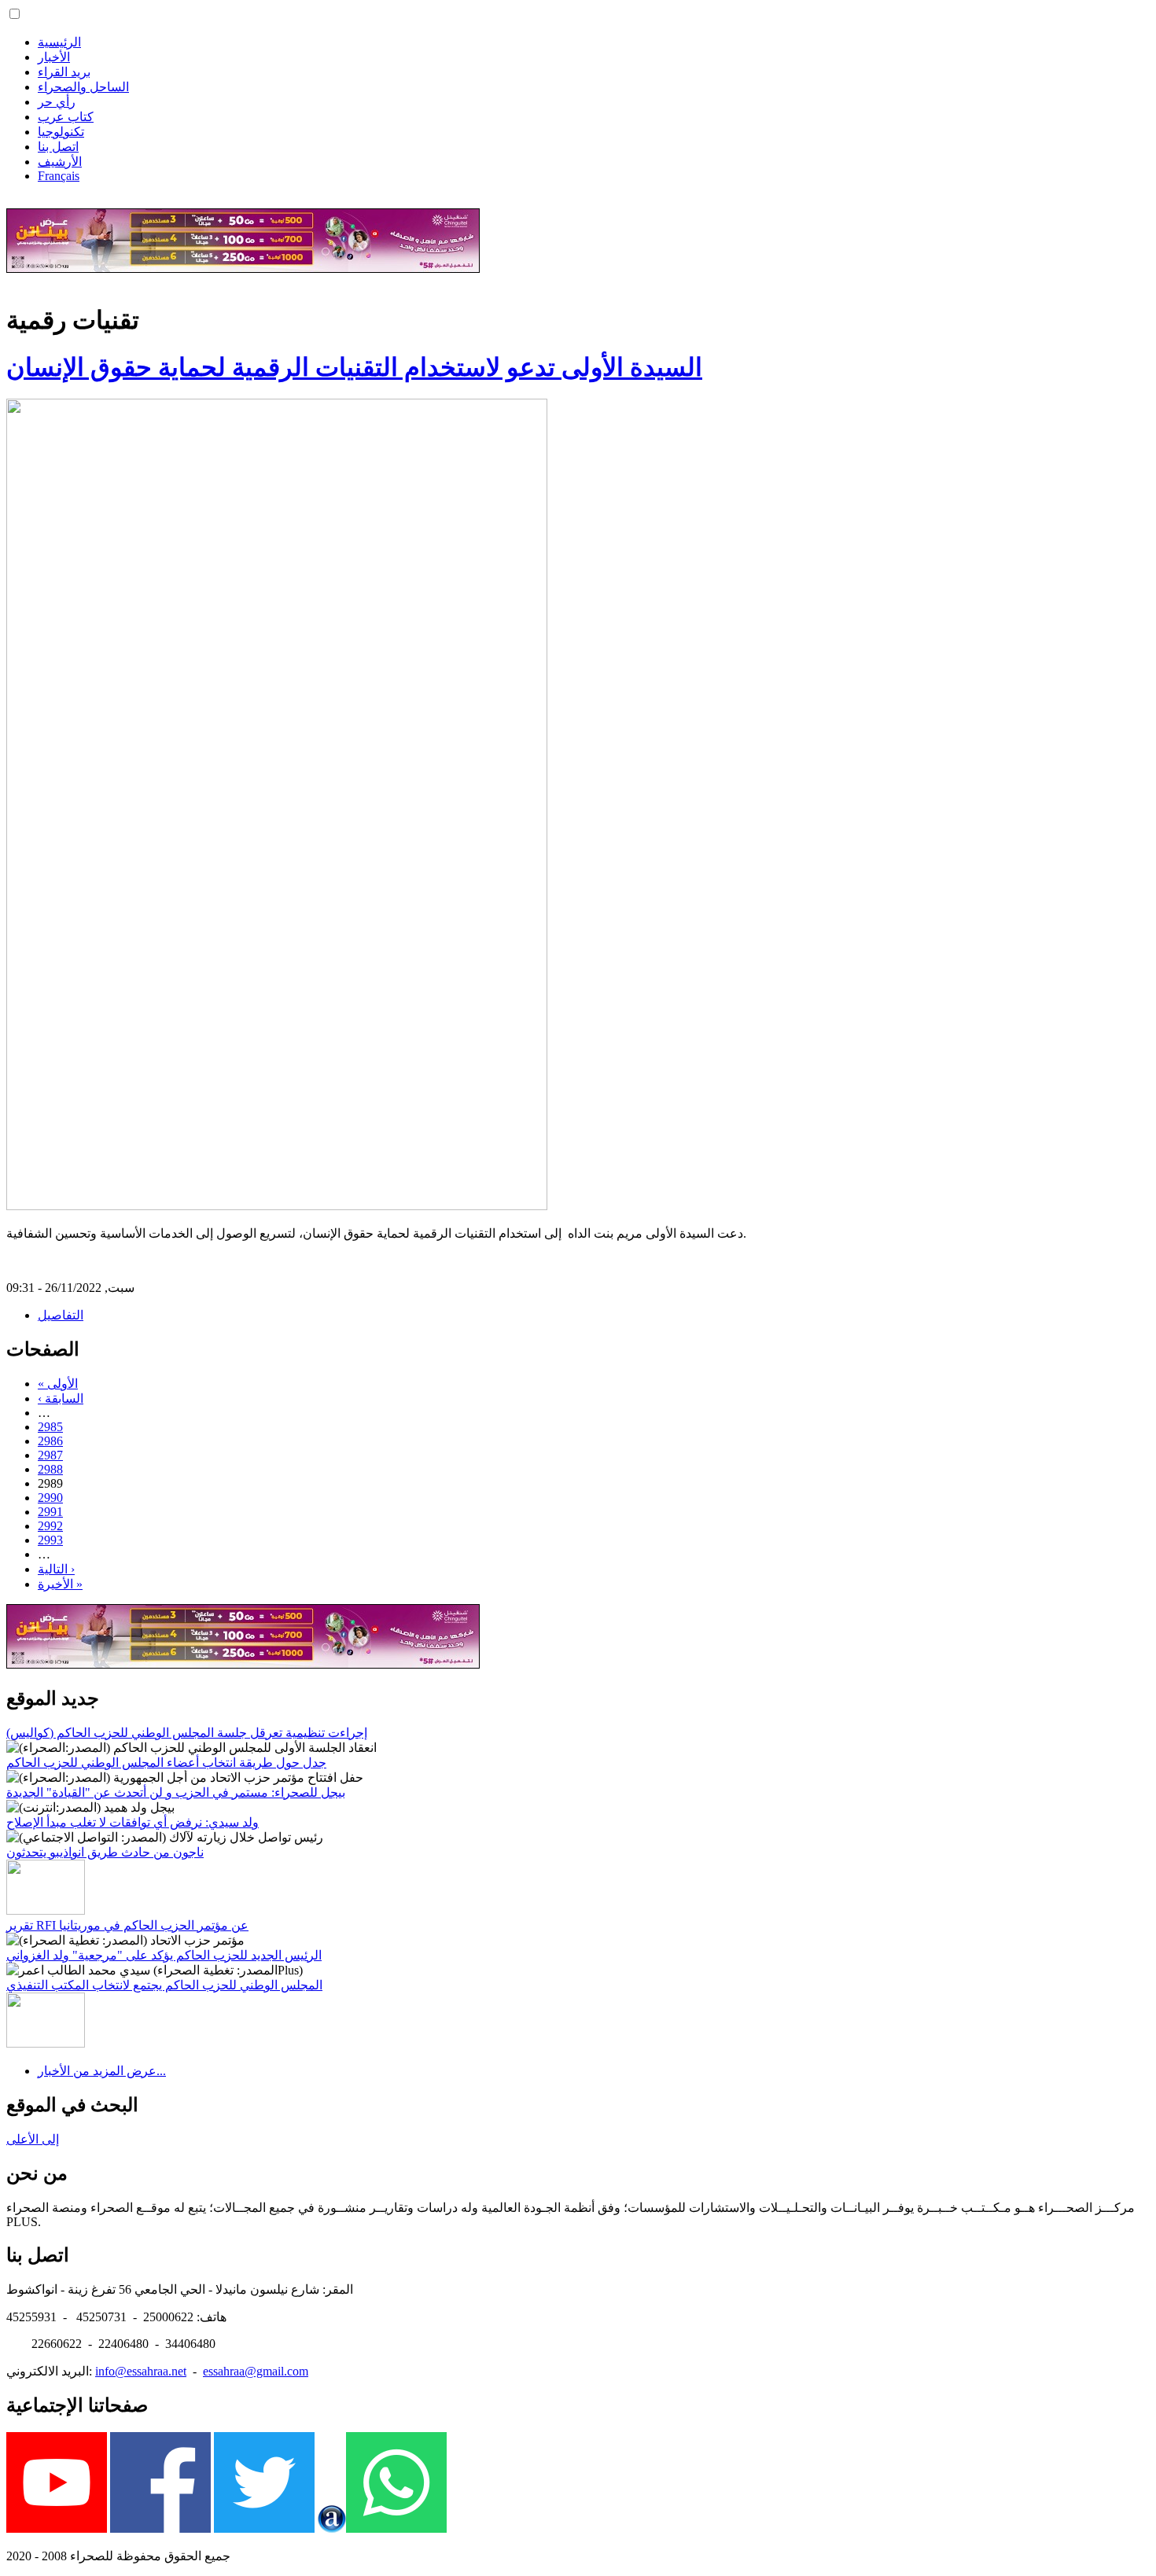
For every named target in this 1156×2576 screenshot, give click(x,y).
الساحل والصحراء (83, 87)
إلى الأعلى (33, 2139)
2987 (50, 1455)
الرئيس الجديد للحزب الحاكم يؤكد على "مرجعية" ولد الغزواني (164, 1955)
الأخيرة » (60, 1584)
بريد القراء (64, 72)
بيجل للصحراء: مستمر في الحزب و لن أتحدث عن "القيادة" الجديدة (176, 1792)
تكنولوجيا (61, 132)
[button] (15, 14)
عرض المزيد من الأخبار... (102, 2071)
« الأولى (58, 1384)
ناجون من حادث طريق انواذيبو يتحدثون (105, 1852)
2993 (50, 1540)
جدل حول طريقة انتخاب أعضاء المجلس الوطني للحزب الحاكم (166, 1763)
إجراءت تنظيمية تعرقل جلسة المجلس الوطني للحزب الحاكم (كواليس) (187, 1733)
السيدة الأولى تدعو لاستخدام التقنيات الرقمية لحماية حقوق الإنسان (354, 367)
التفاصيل (61, 1315)
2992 (50, 1526)
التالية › (56, 1569)
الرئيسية (59, 42)
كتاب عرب (66, 117)
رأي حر (57, 102)
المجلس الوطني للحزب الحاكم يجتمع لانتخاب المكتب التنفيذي (164, 1985)
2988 (50, 1469)
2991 (50, 1512)
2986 (50, 1441)
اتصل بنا (58, 147)
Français (59, 176)
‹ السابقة (61, 1398)
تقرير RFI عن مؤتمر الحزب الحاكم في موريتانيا (127, 1925)
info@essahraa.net (141, 2371)
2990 (50, 1498)
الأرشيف (60, 162)
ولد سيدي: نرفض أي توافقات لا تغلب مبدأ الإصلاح (133, 1822)
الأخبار (54, 57)
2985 (50, 1427)
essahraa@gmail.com (256, 2371)
